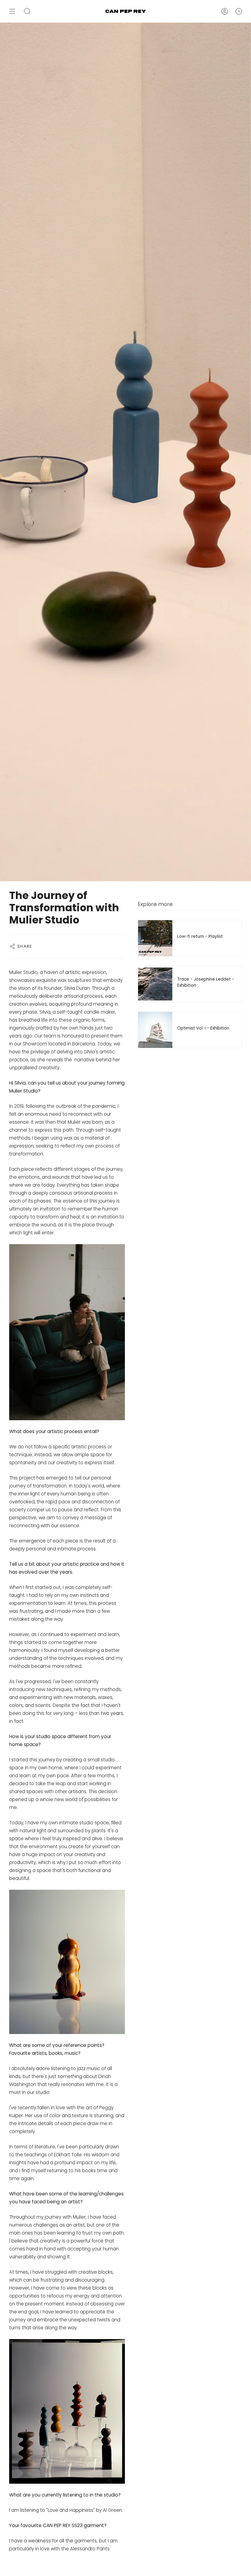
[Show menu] (12, 11)
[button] (27, 11)
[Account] (225, 11)
